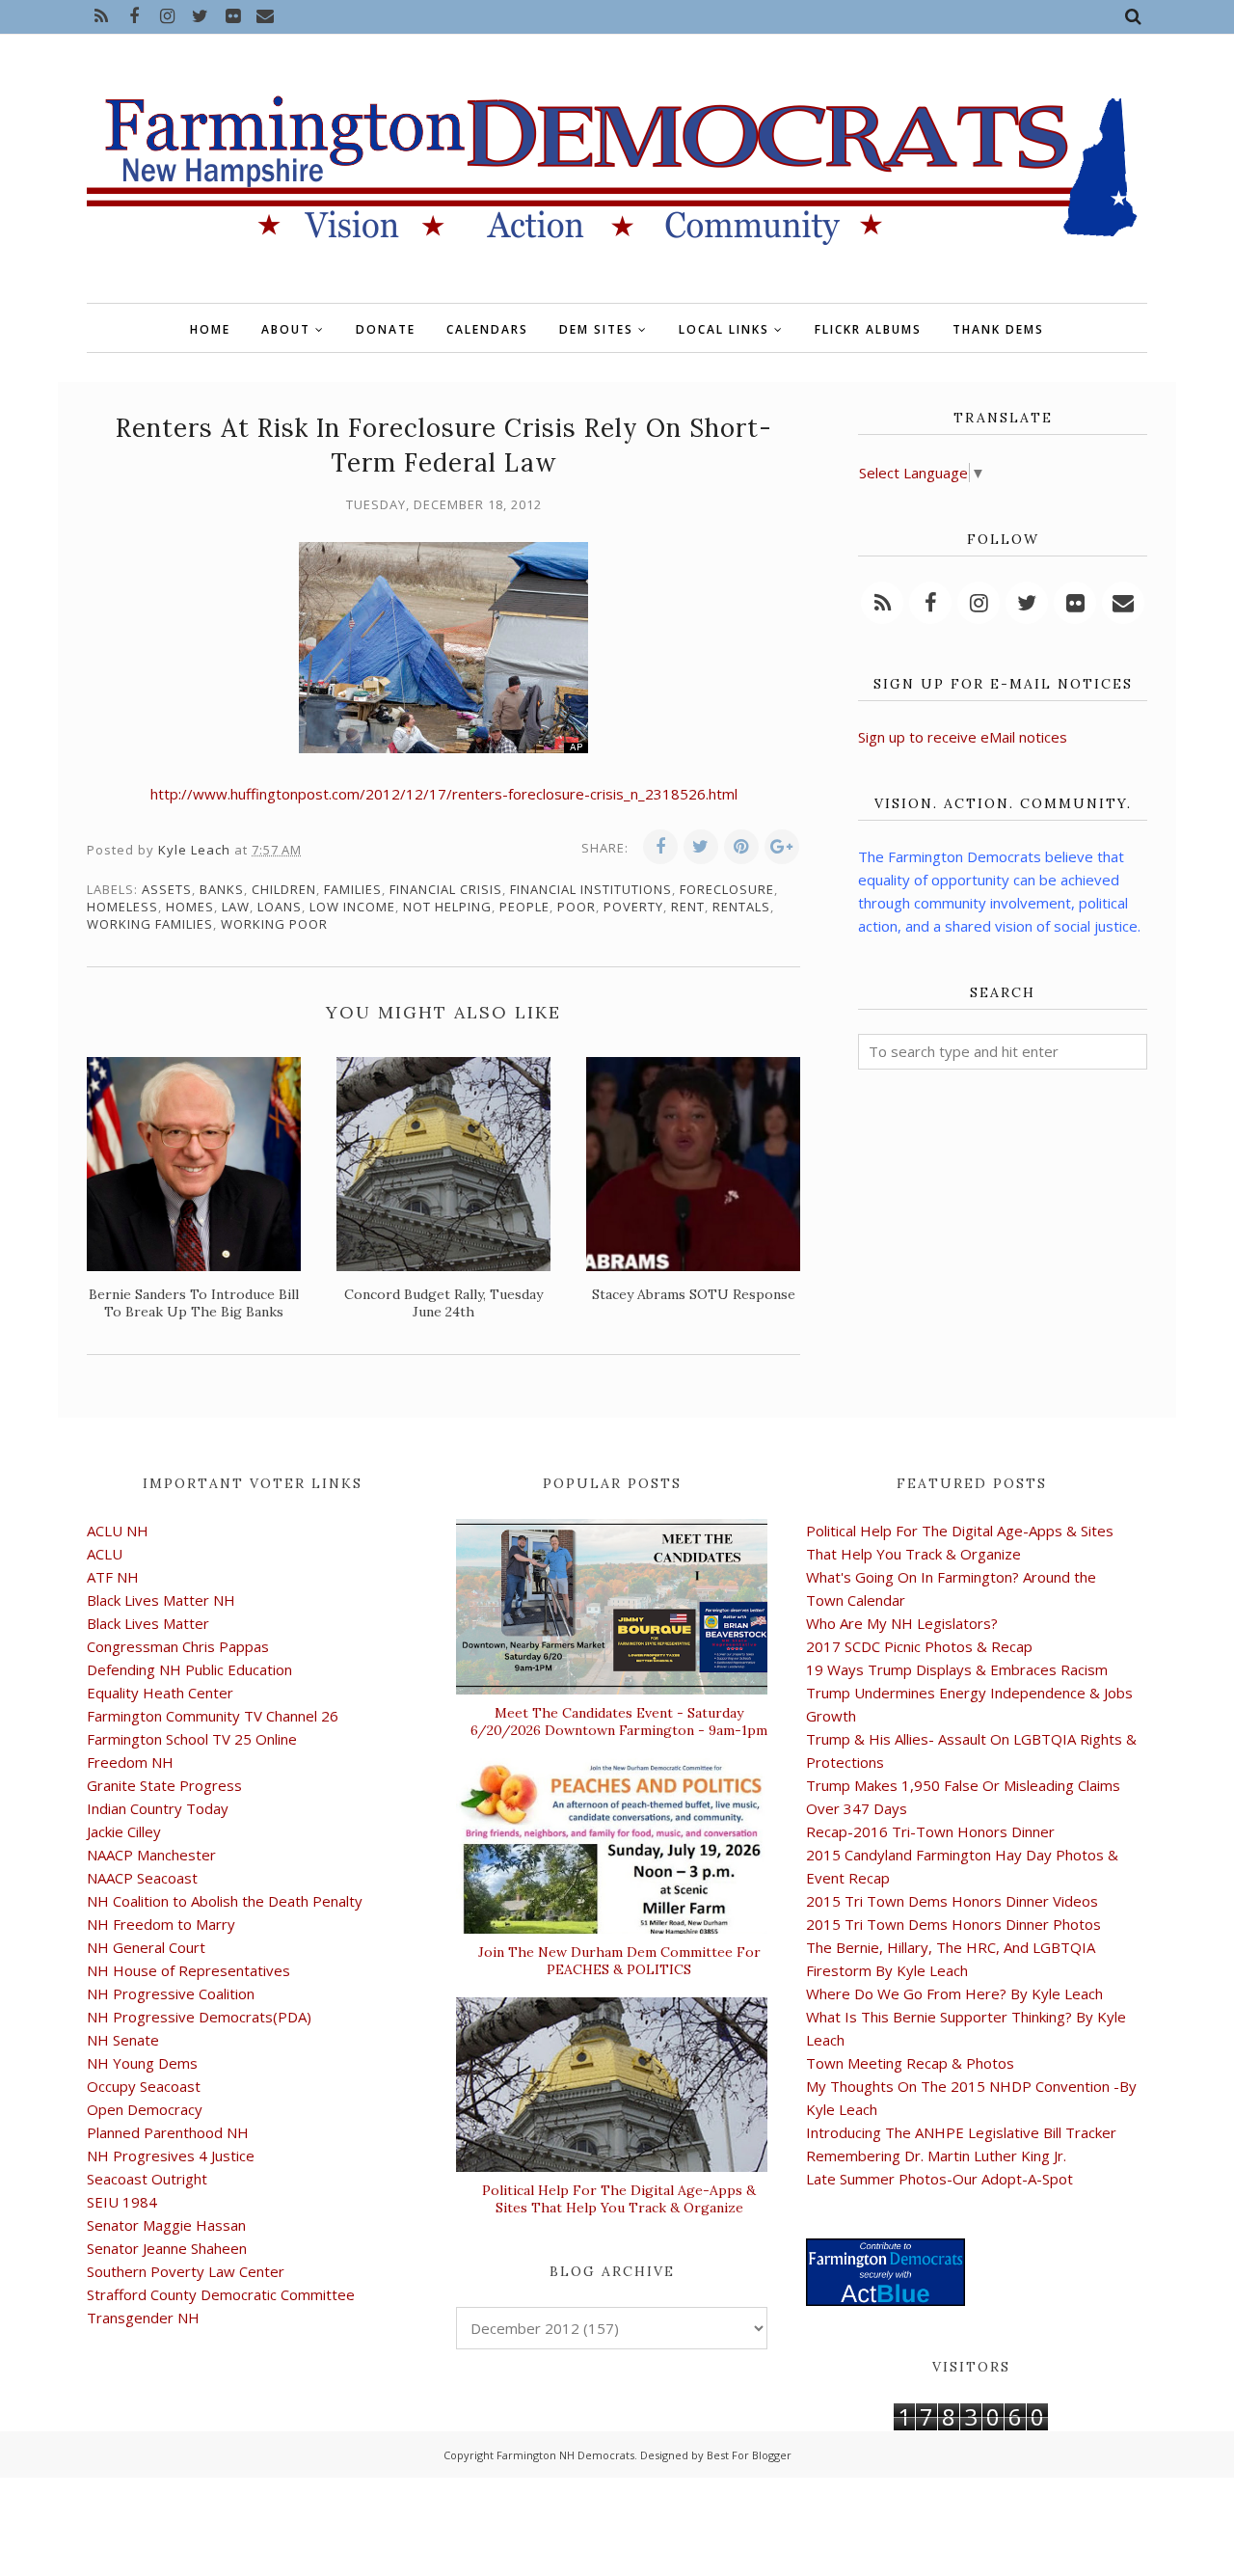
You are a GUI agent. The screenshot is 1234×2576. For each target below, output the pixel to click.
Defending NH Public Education (189, 1669)
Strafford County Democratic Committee (221, 2294)
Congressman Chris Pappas (178, 1646)
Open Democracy (145, 2109)
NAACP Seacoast (142, 1878)
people (524, 907)
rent (688, 907)
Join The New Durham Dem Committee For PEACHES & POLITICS (619, 1961)
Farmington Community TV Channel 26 (213, 1716)
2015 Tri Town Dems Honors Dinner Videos (952, 1901)
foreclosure (727, 889)
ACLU (105, 1554)
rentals (741, 907)
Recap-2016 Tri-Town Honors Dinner (930, 1831)
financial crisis (446, 889)
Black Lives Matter (148, 1623)
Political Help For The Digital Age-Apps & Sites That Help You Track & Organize (619, 2199)
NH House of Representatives (188, 1970)
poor (577, 907)
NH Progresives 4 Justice (171, 2156)
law (236, 907)
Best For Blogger (749, 2455)
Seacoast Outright (147, 2179)
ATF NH (113, 1577)
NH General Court (146, 1947)
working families (150, 924)
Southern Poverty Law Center (186, 2271)
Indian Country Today (158, 1808)
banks (222, 889)
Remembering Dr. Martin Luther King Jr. (936, 2156)
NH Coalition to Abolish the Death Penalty (225, 1901)
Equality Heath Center (160, 1693)
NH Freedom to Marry (161, 1924)
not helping (447, 907)
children (284, 889)
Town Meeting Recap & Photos (910, 2063)
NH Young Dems (142, 2063)
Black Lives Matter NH (161, 1600)
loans (280, 907)
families (353, 889)
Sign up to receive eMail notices (963, 737)
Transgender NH (143, 2318)
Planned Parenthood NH (168, 2132)
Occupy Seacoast (144, 2086)
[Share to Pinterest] (741, 847)
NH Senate (123, 2040)
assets (167, 889)
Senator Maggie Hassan (166, 2225)
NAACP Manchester (151, 1855)
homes (190, 907)
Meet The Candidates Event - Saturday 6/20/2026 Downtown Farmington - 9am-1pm (619, 1722)
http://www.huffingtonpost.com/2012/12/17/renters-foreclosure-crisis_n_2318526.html (444, 794)
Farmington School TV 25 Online (192, 1739)
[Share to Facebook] (660, 847)
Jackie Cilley (124, 1831)
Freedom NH (130, 1762)
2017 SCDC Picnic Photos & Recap (919, 1646)
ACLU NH (118, 1531)
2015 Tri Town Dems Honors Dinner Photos (953, 1924)
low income (352, 907)
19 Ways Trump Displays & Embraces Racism (957, 1669)
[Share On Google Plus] (782, 847)
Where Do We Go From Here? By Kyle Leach (954, 1993)
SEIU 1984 (122, 2202)
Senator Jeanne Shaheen (167, 2248)
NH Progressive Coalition (171, 1993)
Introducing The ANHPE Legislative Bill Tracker (961, 2132)
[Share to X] (701, 847)
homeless (122, 907)
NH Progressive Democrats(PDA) (199, 2017)
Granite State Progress (164, 1785)
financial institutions (591, 889)
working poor (274, 924)
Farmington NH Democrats (565, 2455)
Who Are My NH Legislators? (902, 1623)
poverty (633, 907)
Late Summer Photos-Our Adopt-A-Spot (939, 2179)
